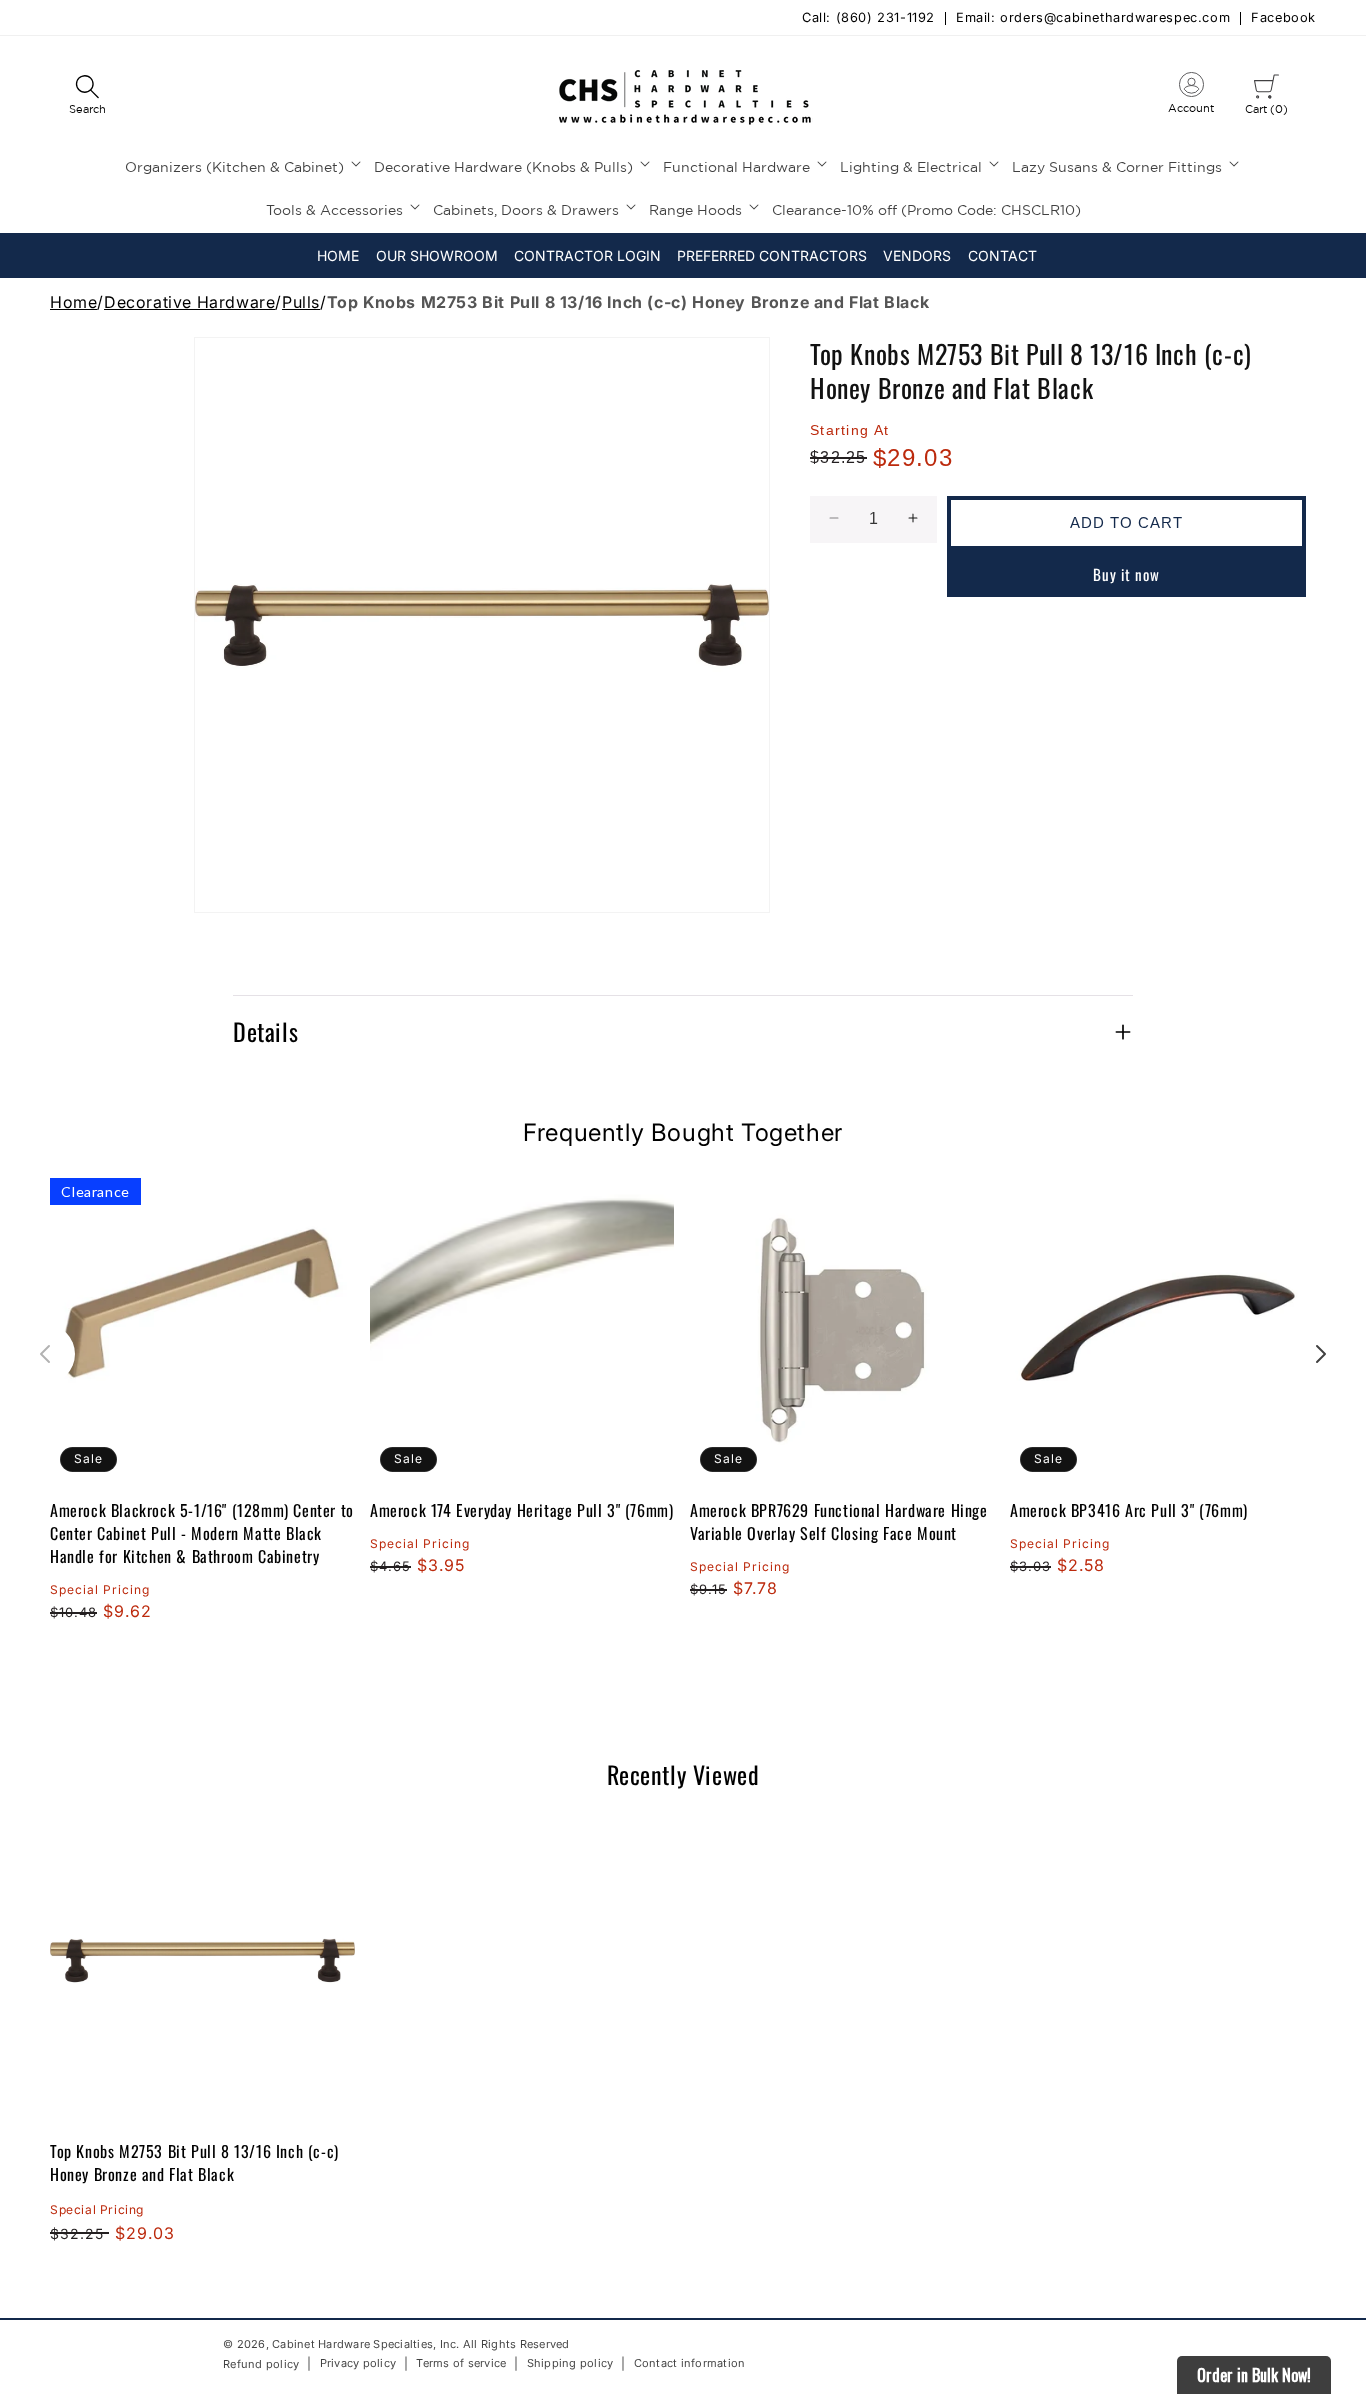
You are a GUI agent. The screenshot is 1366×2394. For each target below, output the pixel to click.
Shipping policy (570, 2364)
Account (1191, 97)
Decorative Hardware (189, 302)
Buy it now (1126, 573)
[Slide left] (45, 1354)
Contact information (690, 2364)
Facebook (1283, 18)
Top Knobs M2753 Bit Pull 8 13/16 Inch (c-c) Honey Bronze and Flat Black (194, 2162)
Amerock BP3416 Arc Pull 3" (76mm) (1129, 1510)
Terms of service (461, 2364)
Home (73, 302)
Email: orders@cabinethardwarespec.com (1093, 18)
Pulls (301, 302)
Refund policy (261, 2364)
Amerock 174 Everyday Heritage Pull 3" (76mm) (521, 1510)
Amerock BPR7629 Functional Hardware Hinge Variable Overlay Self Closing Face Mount (839, 1522)
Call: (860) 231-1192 (868, 18)
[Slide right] (1321, 1354)
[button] (87, 96)
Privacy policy (358, 2364)
